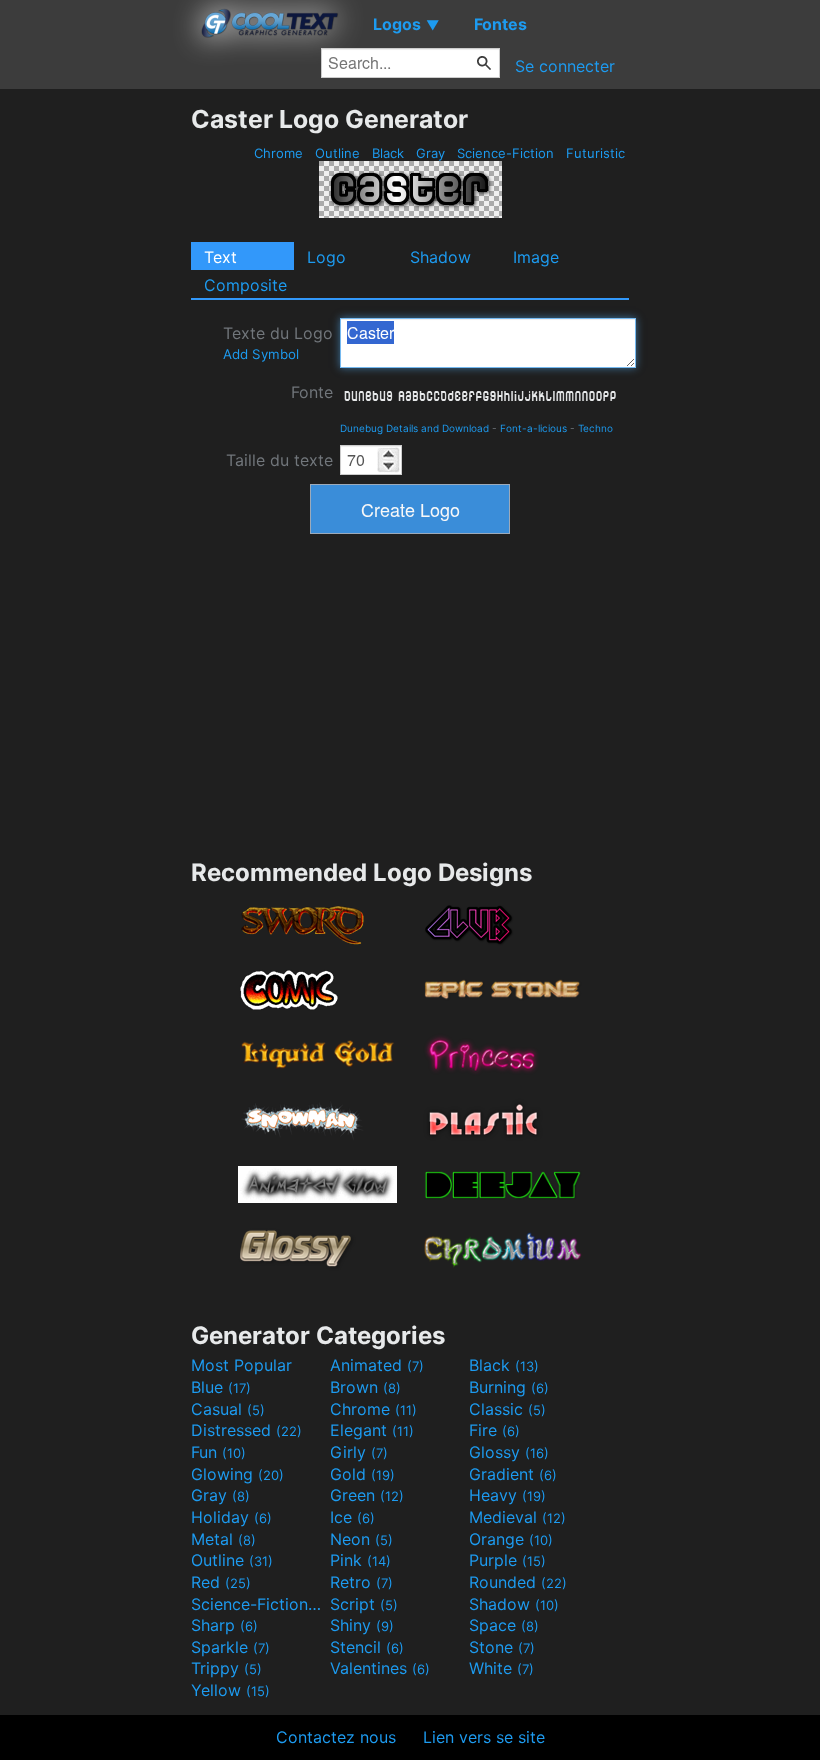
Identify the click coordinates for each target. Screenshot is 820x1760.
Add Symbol (261, 354)
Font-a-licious (533, 428)
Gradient (513, 1474)
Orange (511, 1539)
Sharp (224, 1625)
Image (536, 257)
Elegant (372, 1430)
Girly (359, 1452)
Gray (430, 153)
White (501, 1668)
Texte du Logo (278, 342)
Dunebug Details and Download (414, 428)
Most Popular (241, 1365)
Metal (223, 1539)
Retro (361, 1582)
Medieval (517, 1517)
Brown (365, 1387)
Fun (218, 1452)
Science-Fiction (505, 153)
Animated (377, 1365)
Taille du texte (279, 460)
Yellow (230, 1690)
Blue (221, 1387)
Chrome (278, 153)
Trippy (226, 1668)
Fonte (312, 392)
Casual (228, 1409)
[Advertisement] (95, 404)
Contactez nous (336, 1737)
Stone (502, 1647)
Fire (494, 1430)
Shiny (362, 1625)
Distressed (246, 1430)
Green (367, 1495)
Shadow (440, 257)
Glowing (237, 1474)
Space (504, 1625)
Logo (326, 257)
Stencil (367, 1647)
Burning (509, 1387)
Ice (352, 1517)
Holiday (231, 1517)
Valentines (380, 1668)
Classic (507, 1409)
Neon (361, 1539)
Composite (245, 285)
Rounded (518, 1582)
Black (388, 153)
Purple (507, 1560)
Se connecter (565, 66)
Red (221, 1582)
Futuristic (595, 153)
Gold (362, 1474)
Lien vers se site (484, 1737)
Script (364, 1604)
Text (220, 257)
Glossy (509, 1452)
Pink (360, 1560)
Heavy (507, 1495)
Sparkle (230, 1647)
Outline (337, 153)
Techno (595, 428)
